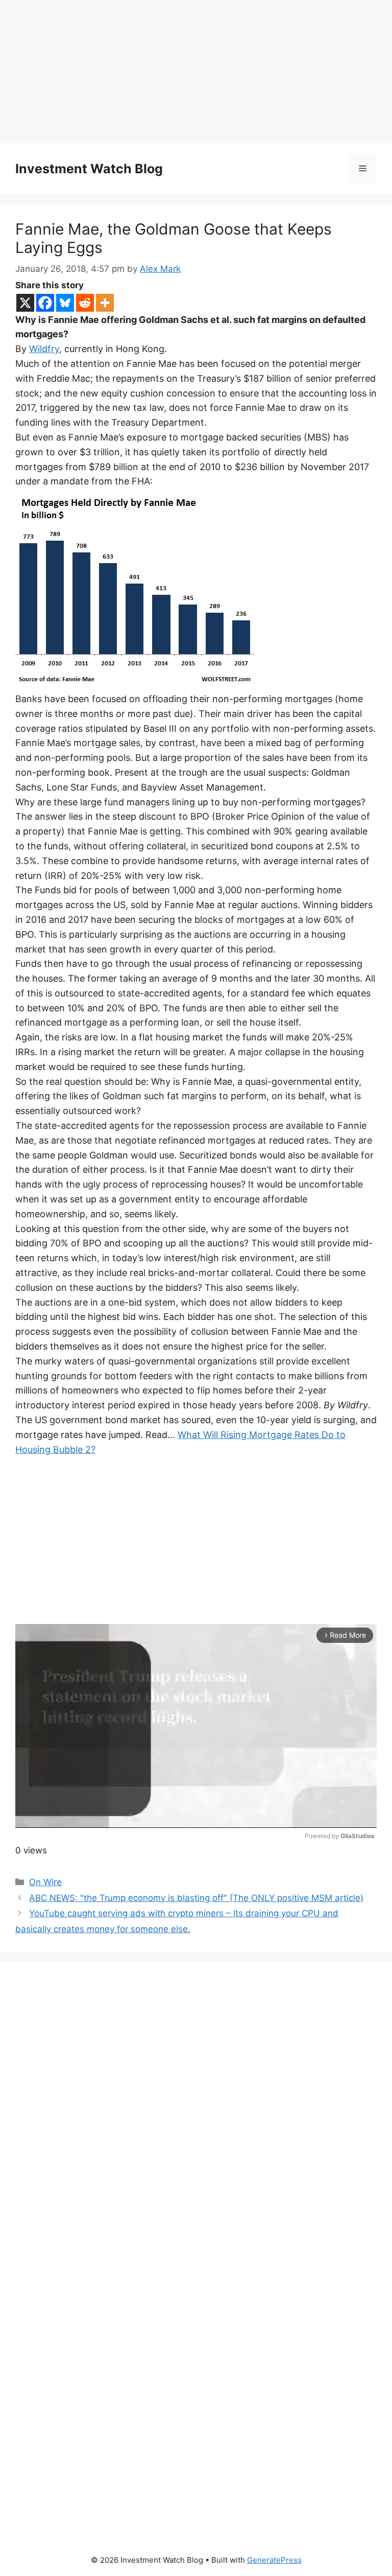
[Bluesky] (65, 303)
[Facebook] (45, 303)
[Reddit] (85, 303)
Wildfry (44, 349)
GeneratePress (274, 2560)
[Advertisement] (196, 72)
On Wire (45, 1882)
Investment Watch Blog (89, 169)
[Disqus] (196, 2119)
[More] (105, 303)
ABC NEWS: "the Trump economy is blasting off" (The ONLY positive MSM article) (196, 1898)
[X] (25, 303)
